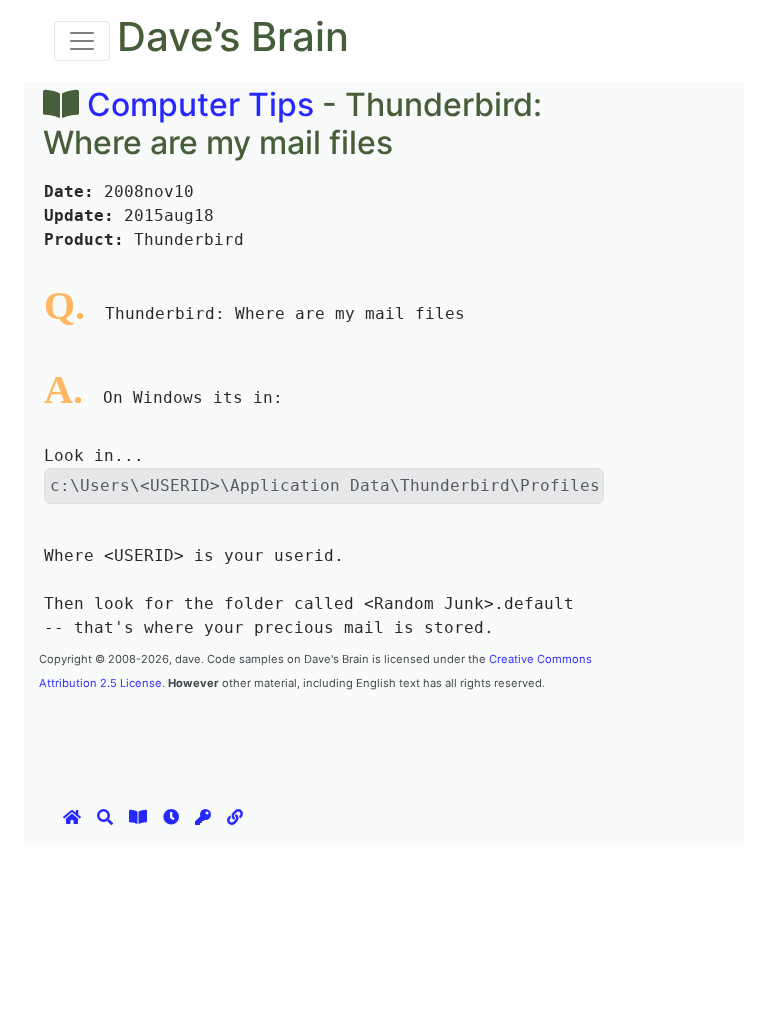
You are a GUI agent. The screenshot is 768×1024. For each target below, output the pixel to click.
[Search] (105, 817)
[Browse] (138, 817)
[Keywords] (203, 817)
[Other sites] (235, 817)
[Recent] (171, 817)
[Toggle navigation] (82, 41)
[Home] (72, 817)
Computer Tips (200, 104)
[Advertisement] (403, 738)
